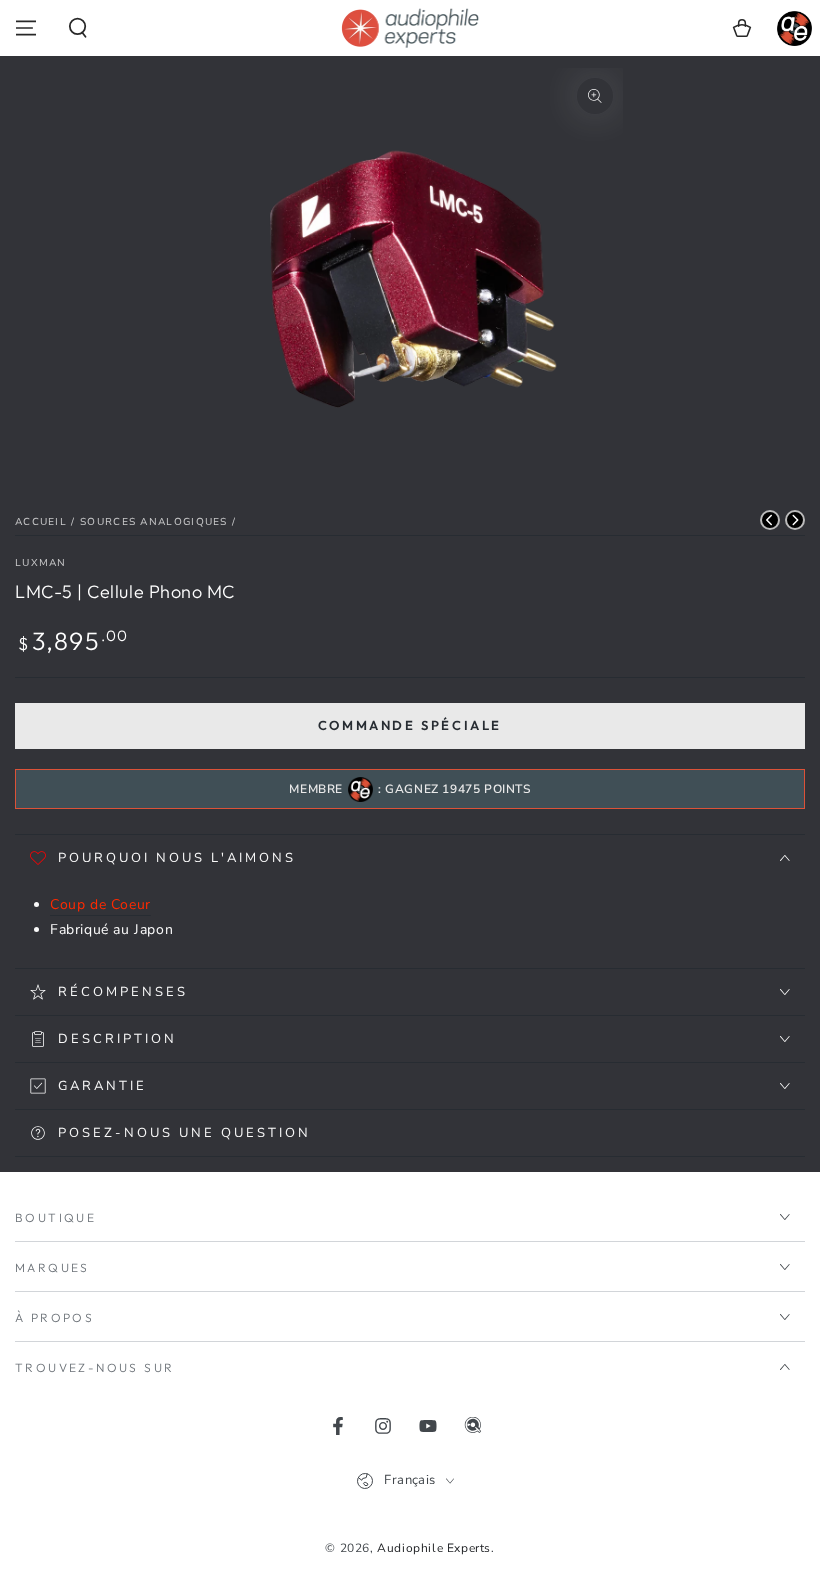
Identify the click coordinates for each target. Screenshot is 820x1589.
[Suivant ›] (795, 520)
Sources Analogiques (154, 522)
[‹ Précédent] (770, 520)
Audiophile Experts (434, 1548)
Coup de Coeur (100, 904)
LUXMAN (41, 563)
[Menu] (26, 28)
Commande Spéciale (410, 725)
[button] (78, 28)
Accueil (41, 522)
